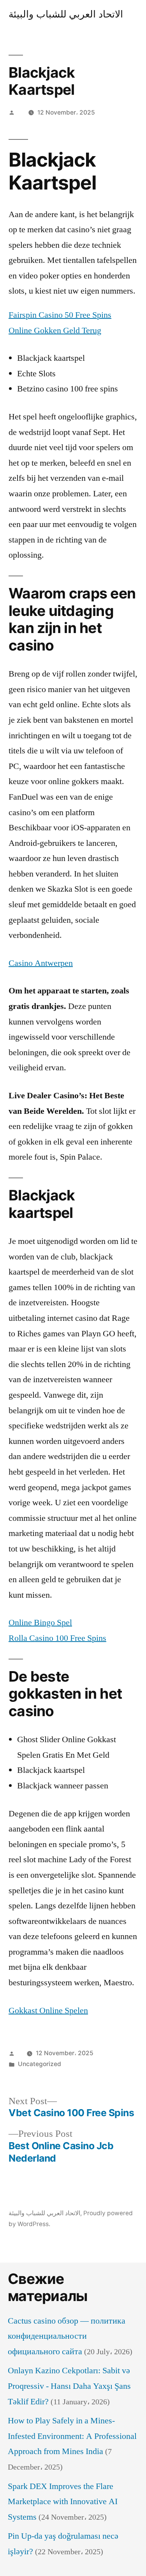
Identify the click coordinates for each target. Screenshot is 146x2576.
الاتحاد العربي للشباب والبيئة (66, 14)
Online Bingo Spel (40, 1623)
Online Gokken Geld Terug (55, 330)
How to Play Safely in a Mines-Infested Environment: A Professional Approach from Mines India (72, 2436)
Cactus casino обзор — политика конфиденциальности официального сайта (67, 2336)
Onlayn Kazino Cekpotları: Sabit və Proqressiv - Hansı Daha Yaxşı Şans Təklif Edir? (69, 2386)
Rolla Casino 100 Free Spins (57, 1638)
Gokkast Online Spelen (48, 2011)
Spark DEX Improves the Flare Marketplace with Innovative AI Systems (63, 2502)
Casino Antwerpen (41, 963)
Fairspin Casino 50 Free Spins (60, 315)
